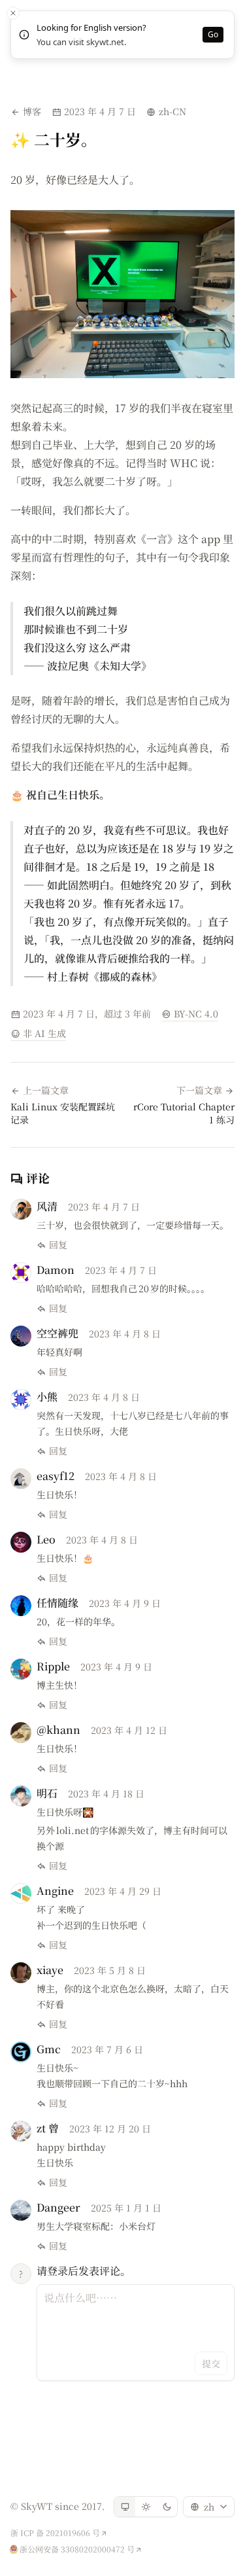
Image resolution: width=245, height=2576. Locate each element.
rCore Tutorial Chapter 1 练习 (184, 1113)
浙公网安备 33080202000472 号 (77, 2549)
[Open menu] (230, 16)
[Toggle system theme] (125, 2507)
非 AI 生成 (44, 1033)
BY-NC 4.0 (195, 1014)
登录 (205, 16)
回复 (58, 1244)
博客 (32, 111)
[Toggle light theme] (146, 2507)
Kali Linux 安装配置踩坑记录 (63, 1113)
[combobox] (209, 2507)
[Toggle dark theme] (167, 2507)
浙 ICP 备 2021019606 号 (55, 2533)
